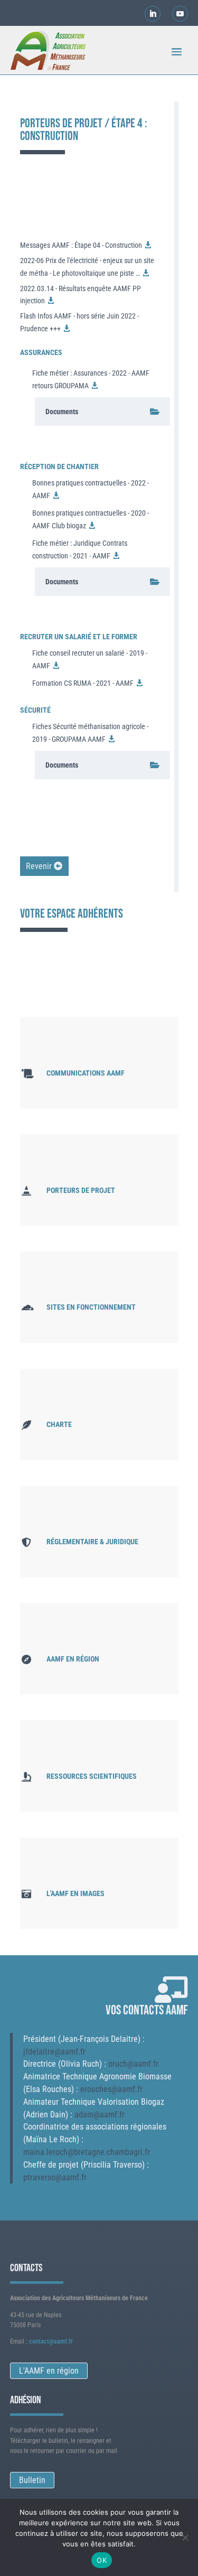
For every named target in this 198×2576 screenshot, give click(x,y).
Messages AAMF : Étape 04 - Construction (81, 245)
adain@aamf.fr (100, 2115)
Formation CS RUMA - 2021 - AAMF (83, 683)
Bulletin (32, 2480)
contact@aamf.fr (51, 2341)
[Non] (185, 2537)
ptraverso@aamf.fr (55, 2177)
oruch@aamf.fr (133, 2064)
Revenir (39, 866)
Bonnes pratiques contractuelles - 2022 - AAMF (91, 489)
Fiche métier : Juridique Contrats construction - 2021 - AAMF (80, 549)
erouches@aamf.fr (111, 2089)
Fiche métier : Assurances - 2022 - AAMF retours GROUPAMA (91, 379)
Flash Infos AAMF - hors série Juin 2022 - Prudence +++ (79, 322)
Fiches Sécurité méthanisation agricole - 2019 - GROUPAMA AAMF (90, 733)
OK (102, 2560)
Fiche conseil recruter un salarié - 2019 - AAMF (90, 659)
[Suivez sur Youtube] (180, 14)
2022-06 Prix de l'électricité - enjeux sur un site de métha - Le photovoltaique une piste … (87, 267)
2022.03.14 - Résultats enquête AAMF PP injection (81, 295)
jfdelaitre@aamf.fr (54, 2052)
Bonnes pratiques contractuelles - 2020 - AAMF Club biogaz (91, 519)
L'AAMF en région (49, 2371)
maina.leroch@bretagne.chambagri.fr (87, 2152)
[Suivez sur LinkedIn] (153, 14)
